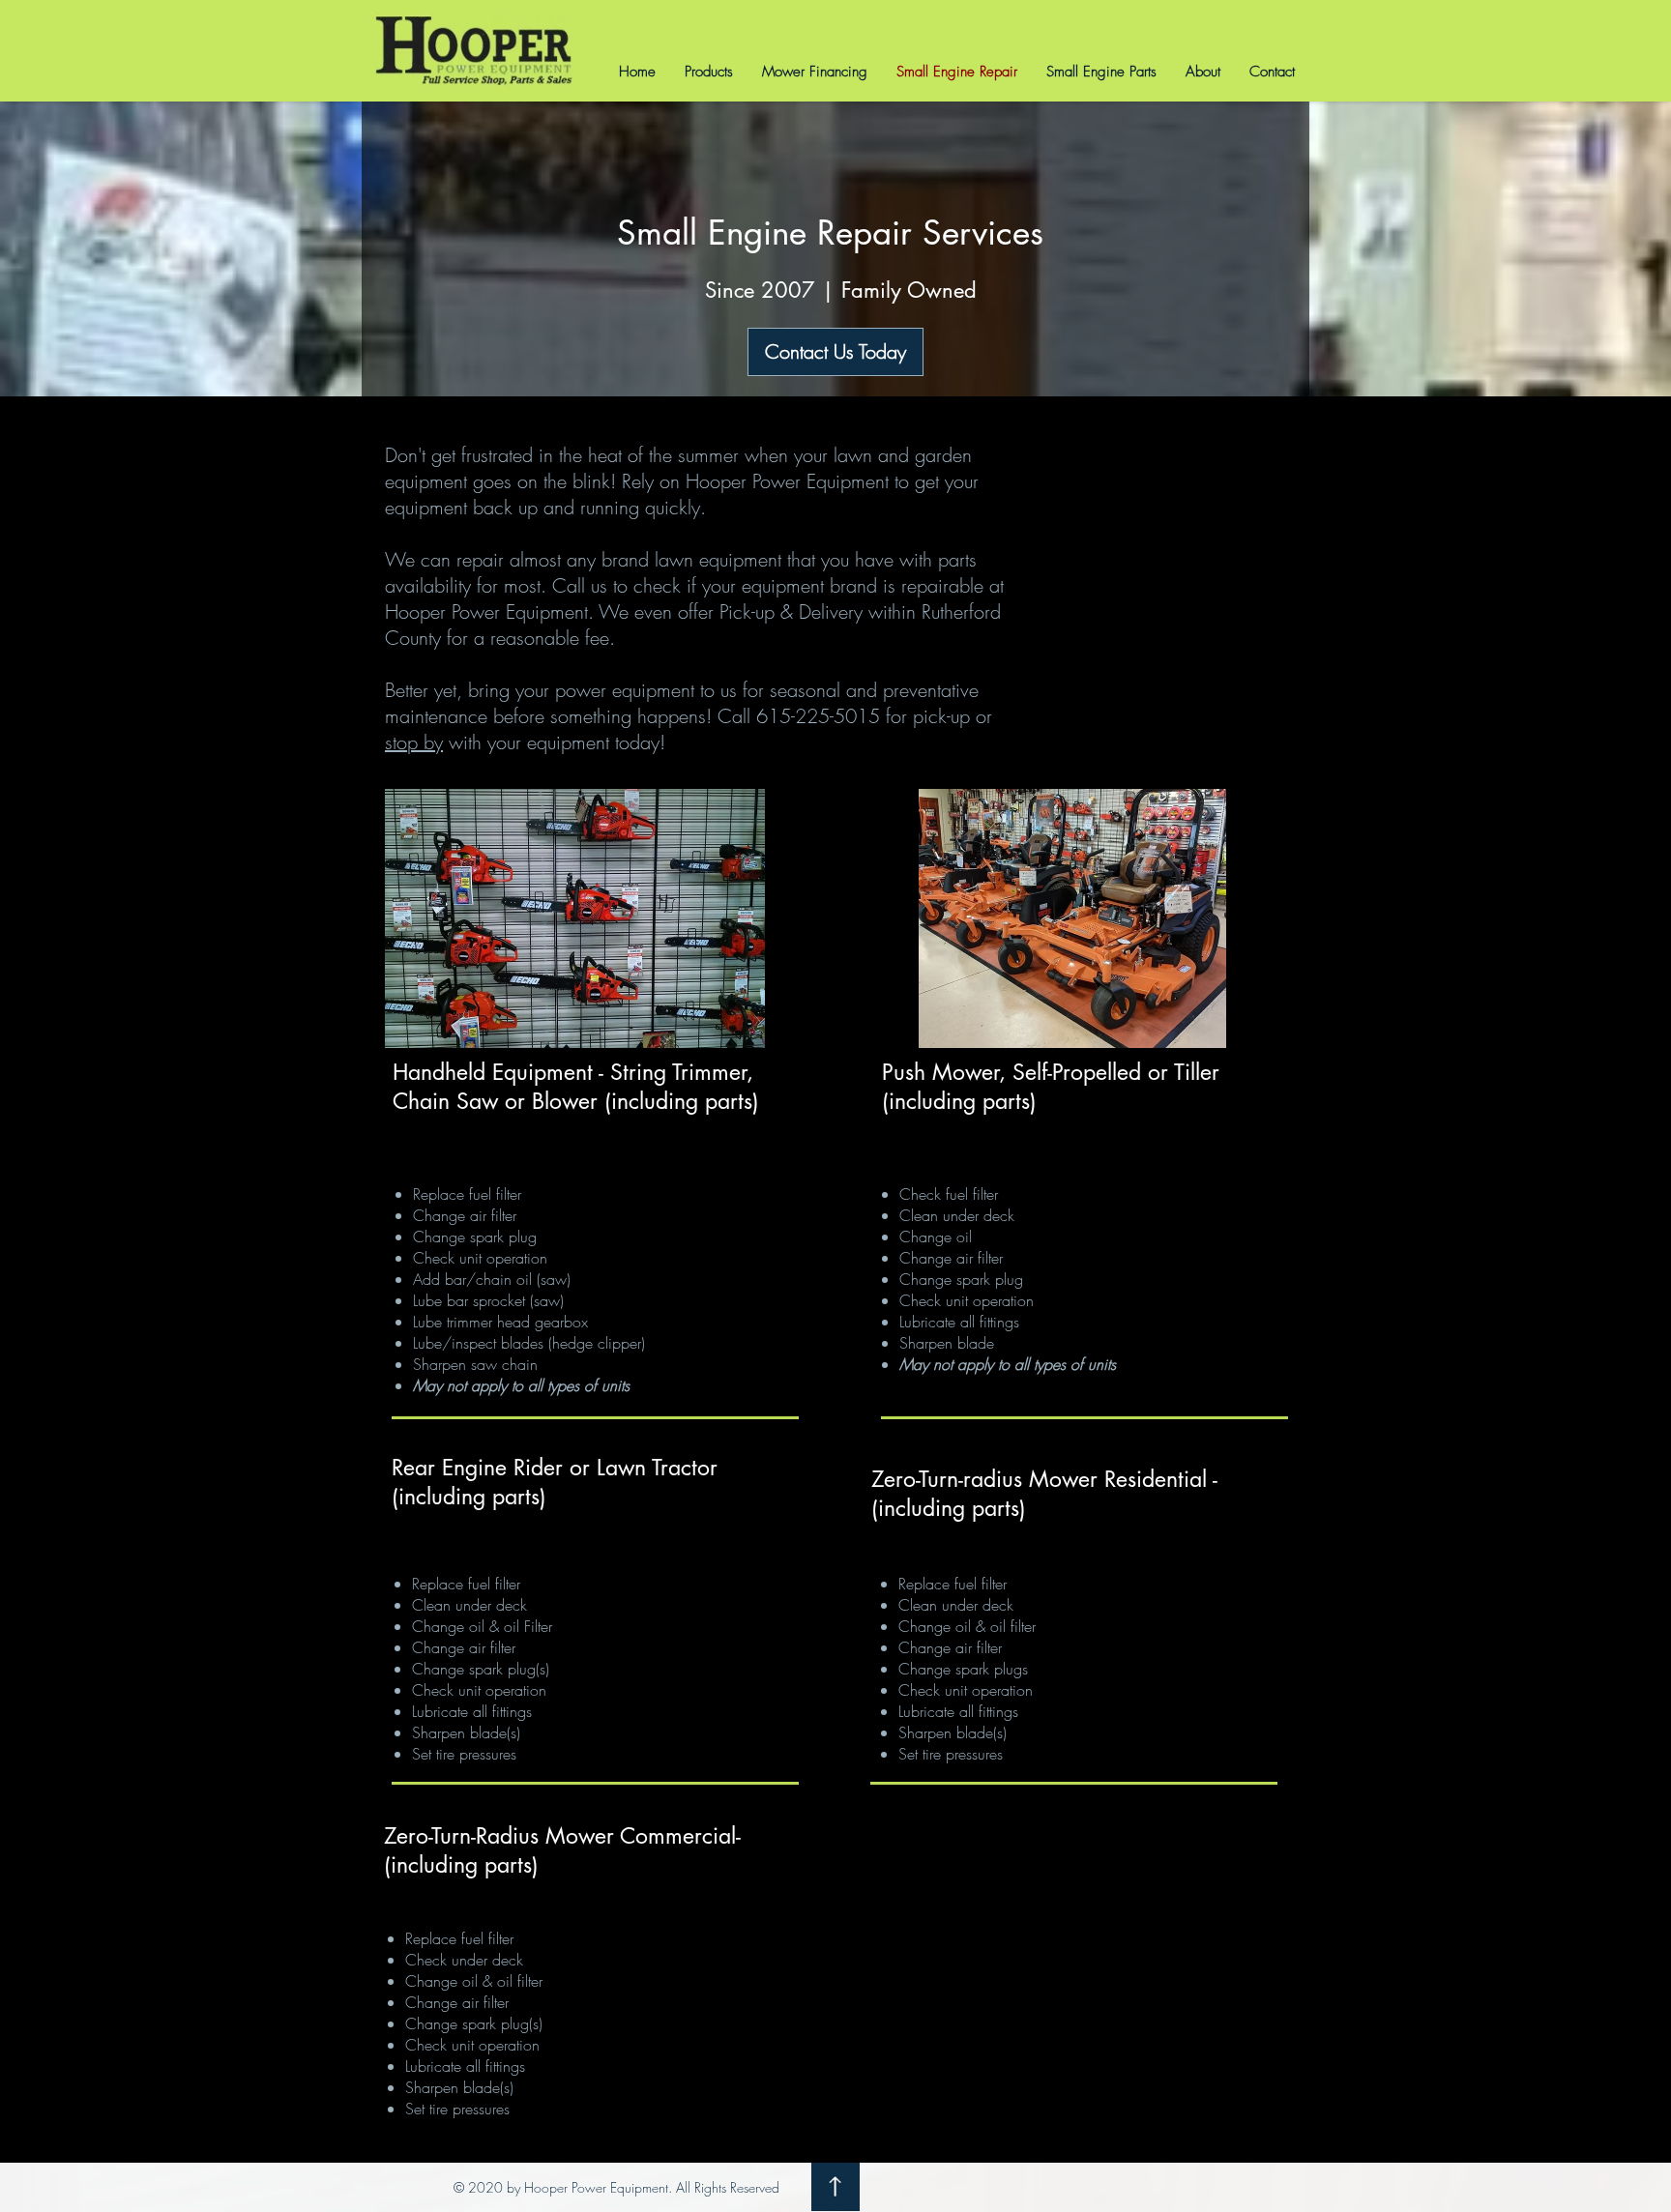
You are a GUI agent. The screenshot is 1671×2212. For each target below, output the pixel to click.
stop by (414, 742)
